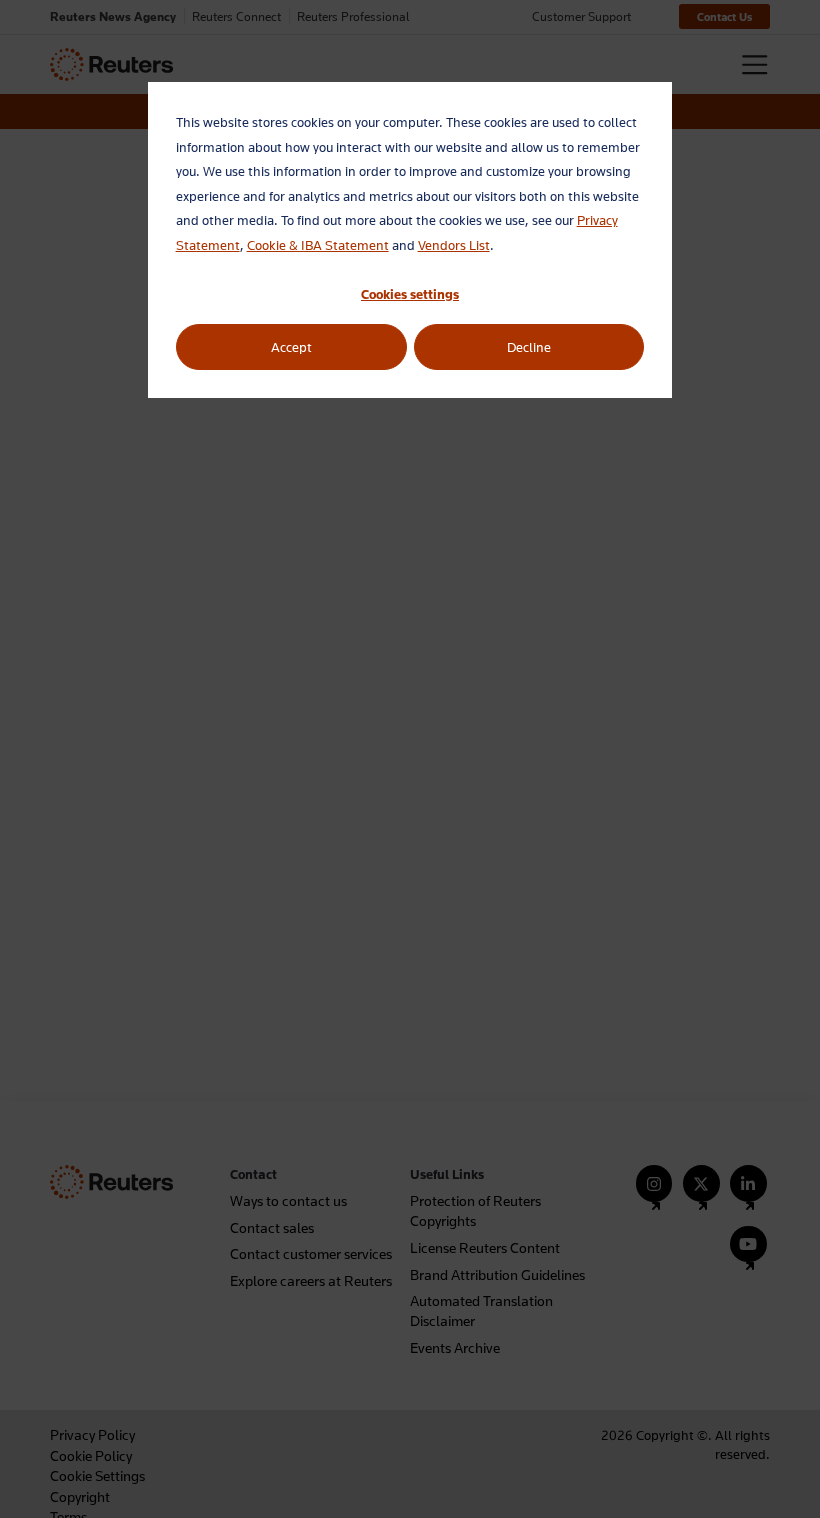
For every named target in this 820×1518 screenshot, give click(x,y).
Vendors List (454, 245)
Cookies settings (410, 294)
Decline (529, 347)
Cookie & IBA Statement (318, 245)
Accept (291, 347)
